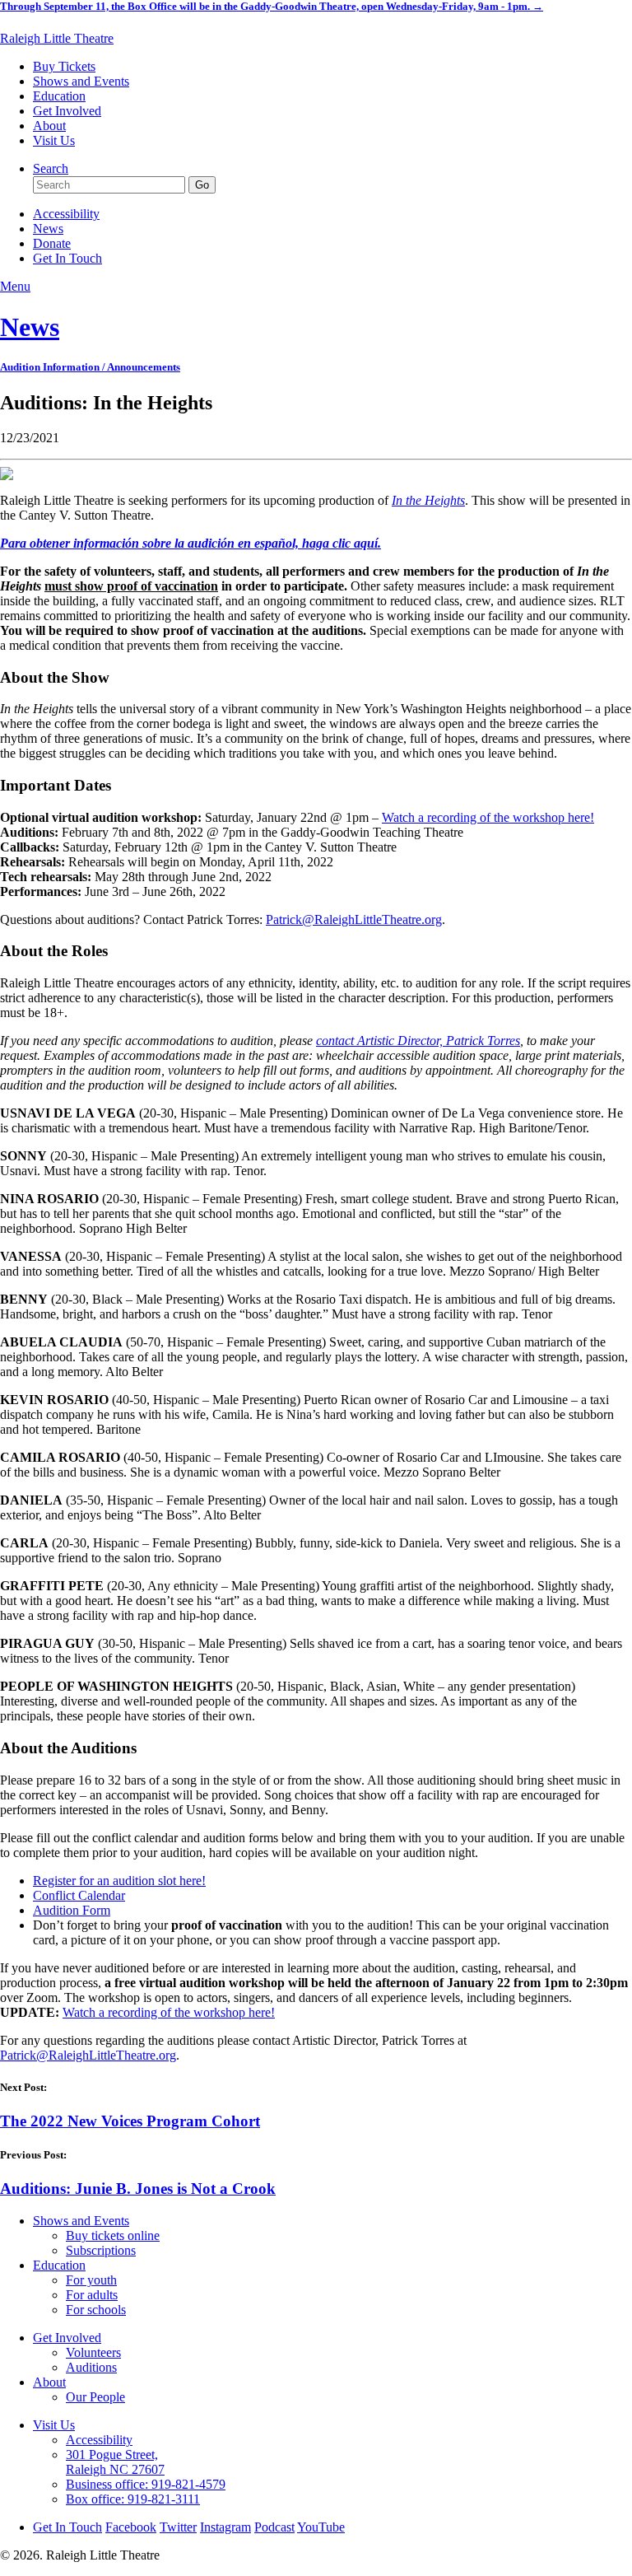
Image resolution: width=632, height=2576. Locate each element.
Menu (15, 286)
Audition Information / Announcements (90, 367)
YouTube (321, 2527)
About (49, 126)
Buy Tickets (64, 66)
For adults (92, 2295)
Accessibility (66, 214)
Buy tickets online (113, 2235)
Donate (52, 243)
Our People (95, 2397)
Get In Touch (67, 258)
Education (59, 96)
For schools (96, 2310)
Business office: (146, 2484)
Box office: (133, 2499)
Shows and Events (81, 81)
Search (51, 168)
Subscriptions (101, 2250)
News (48, 229)
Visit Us (54, 140)
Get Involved (67, 111)
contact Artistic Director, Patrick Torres (418, 1041)
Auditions (91, 2367)
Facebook (131, 2527)
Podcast (274, 2527)
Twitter (178, 2527)
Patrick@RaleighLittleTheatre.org (354, 919)
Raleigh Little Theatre (57, 38)
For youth (91, 2280)
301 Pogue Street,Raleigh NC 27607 (115, 2462)
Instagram (225, 2527)
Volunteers (93, 2352)
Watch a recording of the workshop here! (488, 817)
